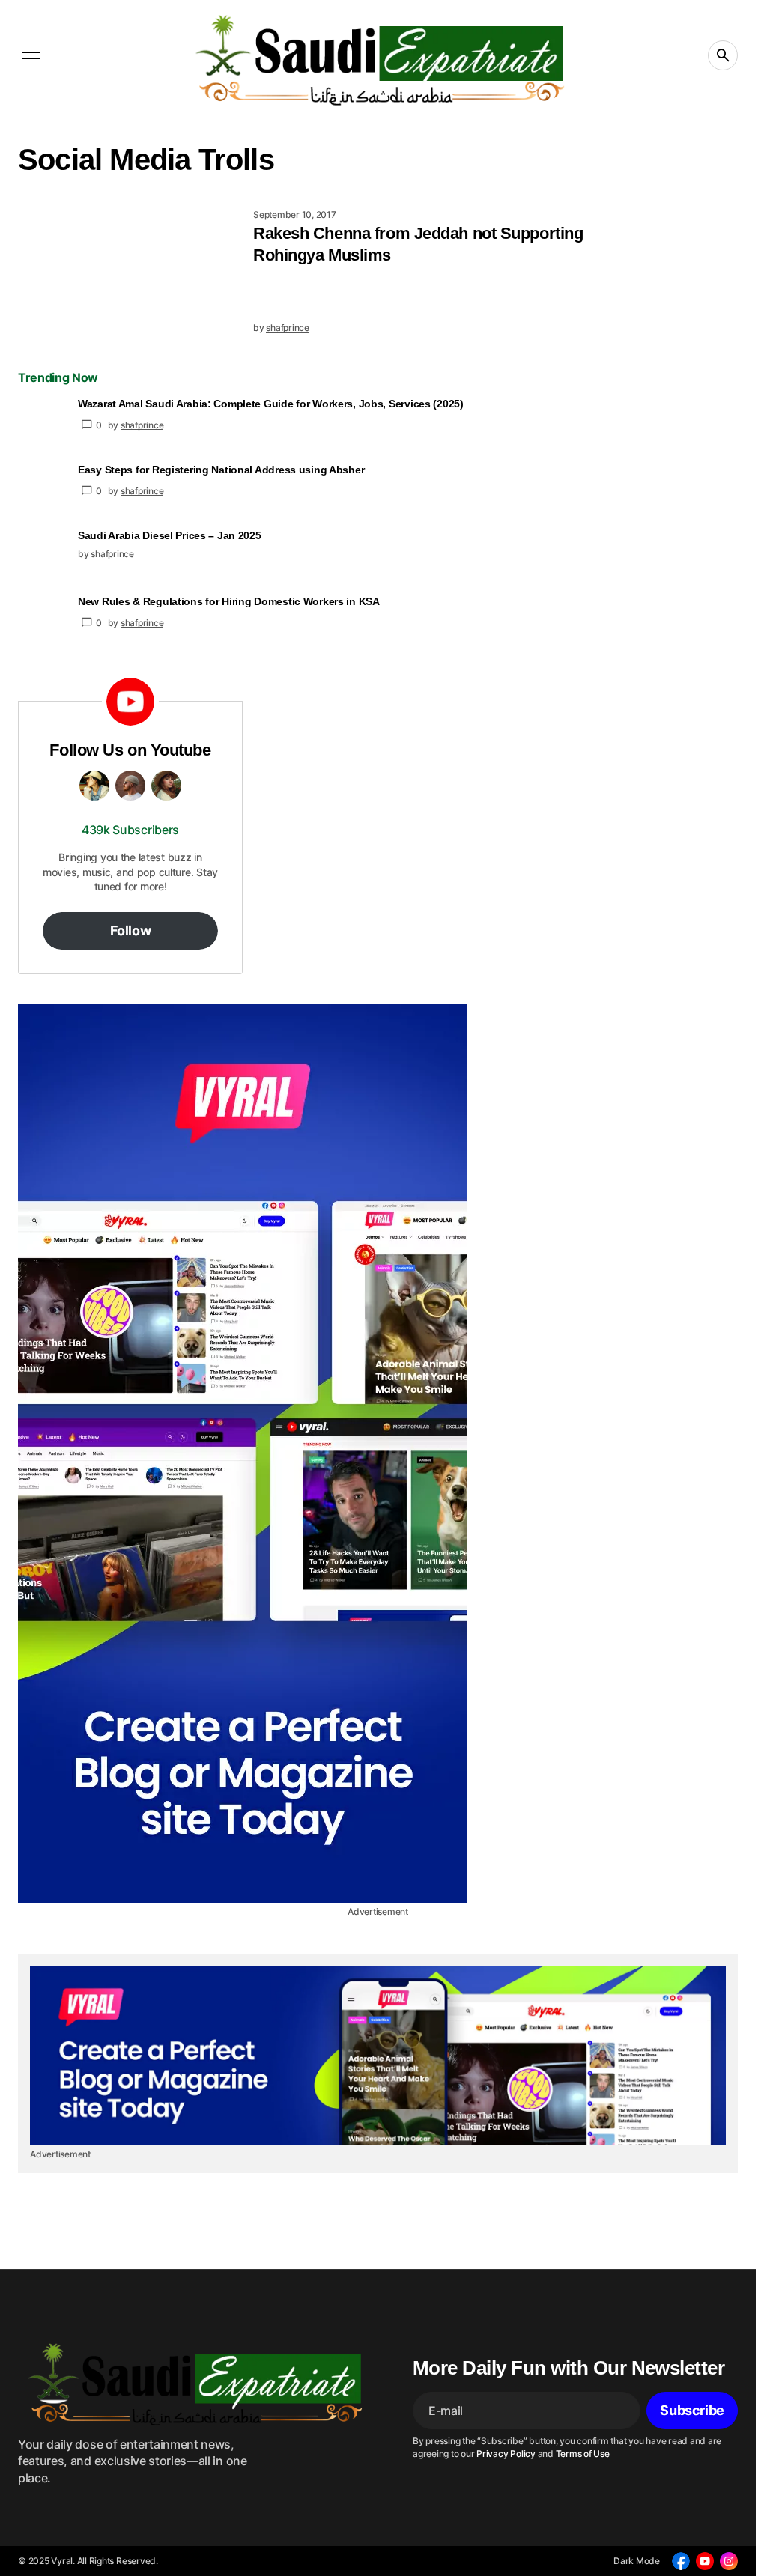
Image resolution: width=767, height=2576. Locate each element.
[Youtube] (705, 2561)
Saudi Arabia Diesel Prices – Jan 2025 (170, 535)
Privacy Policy (506, 2454)
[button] (31, 55)
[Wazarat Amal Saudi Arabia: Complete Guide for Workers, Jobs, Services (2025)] (42, 421)
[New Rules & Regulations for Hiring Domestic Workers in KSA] (42, 619)
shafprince (142, 425)
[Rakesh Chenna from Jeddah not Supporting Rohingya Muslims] (130, 272)
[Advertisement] (378, 1453)
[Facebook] (681, 2561)
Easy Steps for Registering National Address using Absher (221, 470)
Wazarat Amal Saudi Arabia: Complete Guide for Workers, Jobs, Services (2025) (271, 404)
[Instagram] (729, 2561)
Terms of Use (583, 2454)
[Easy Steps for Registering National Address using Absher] (42, 487)
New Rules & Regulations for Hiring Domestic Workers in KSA (229, 601)
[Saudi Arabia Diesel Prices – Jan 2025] (42, 553)
